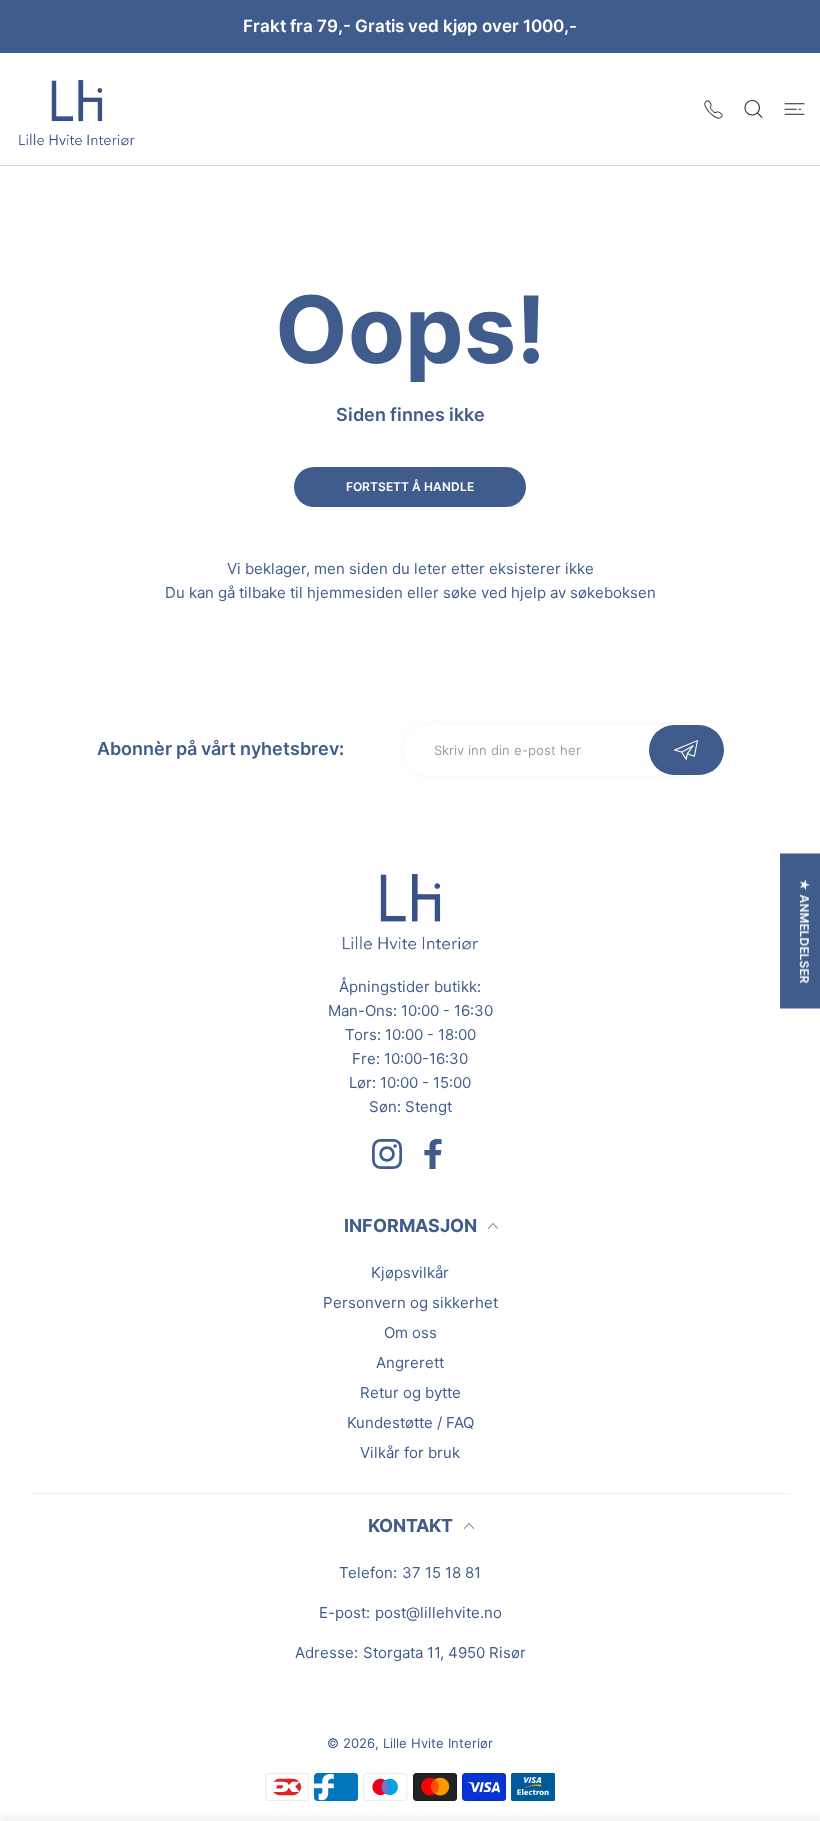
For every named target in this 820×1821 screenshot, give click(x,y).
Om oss (410, 1332)
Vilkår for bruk (410, 1452)
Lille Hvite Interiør (438, 1743)
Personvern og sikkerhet (410, 1302)
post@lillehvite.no (438, 1612)
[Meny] (794, 108)
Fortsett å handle (410, 486)
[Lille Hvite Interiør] (77, 109)
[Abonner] (686, 750)
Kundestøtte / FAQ (410, 1422)
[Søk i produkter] (753, 108)
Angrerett (410, 1362)
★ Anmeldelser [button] (804, 930)
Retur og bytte (410, 1392)
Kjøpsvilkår (410, 1272)
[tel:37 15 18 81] (713, 108)
